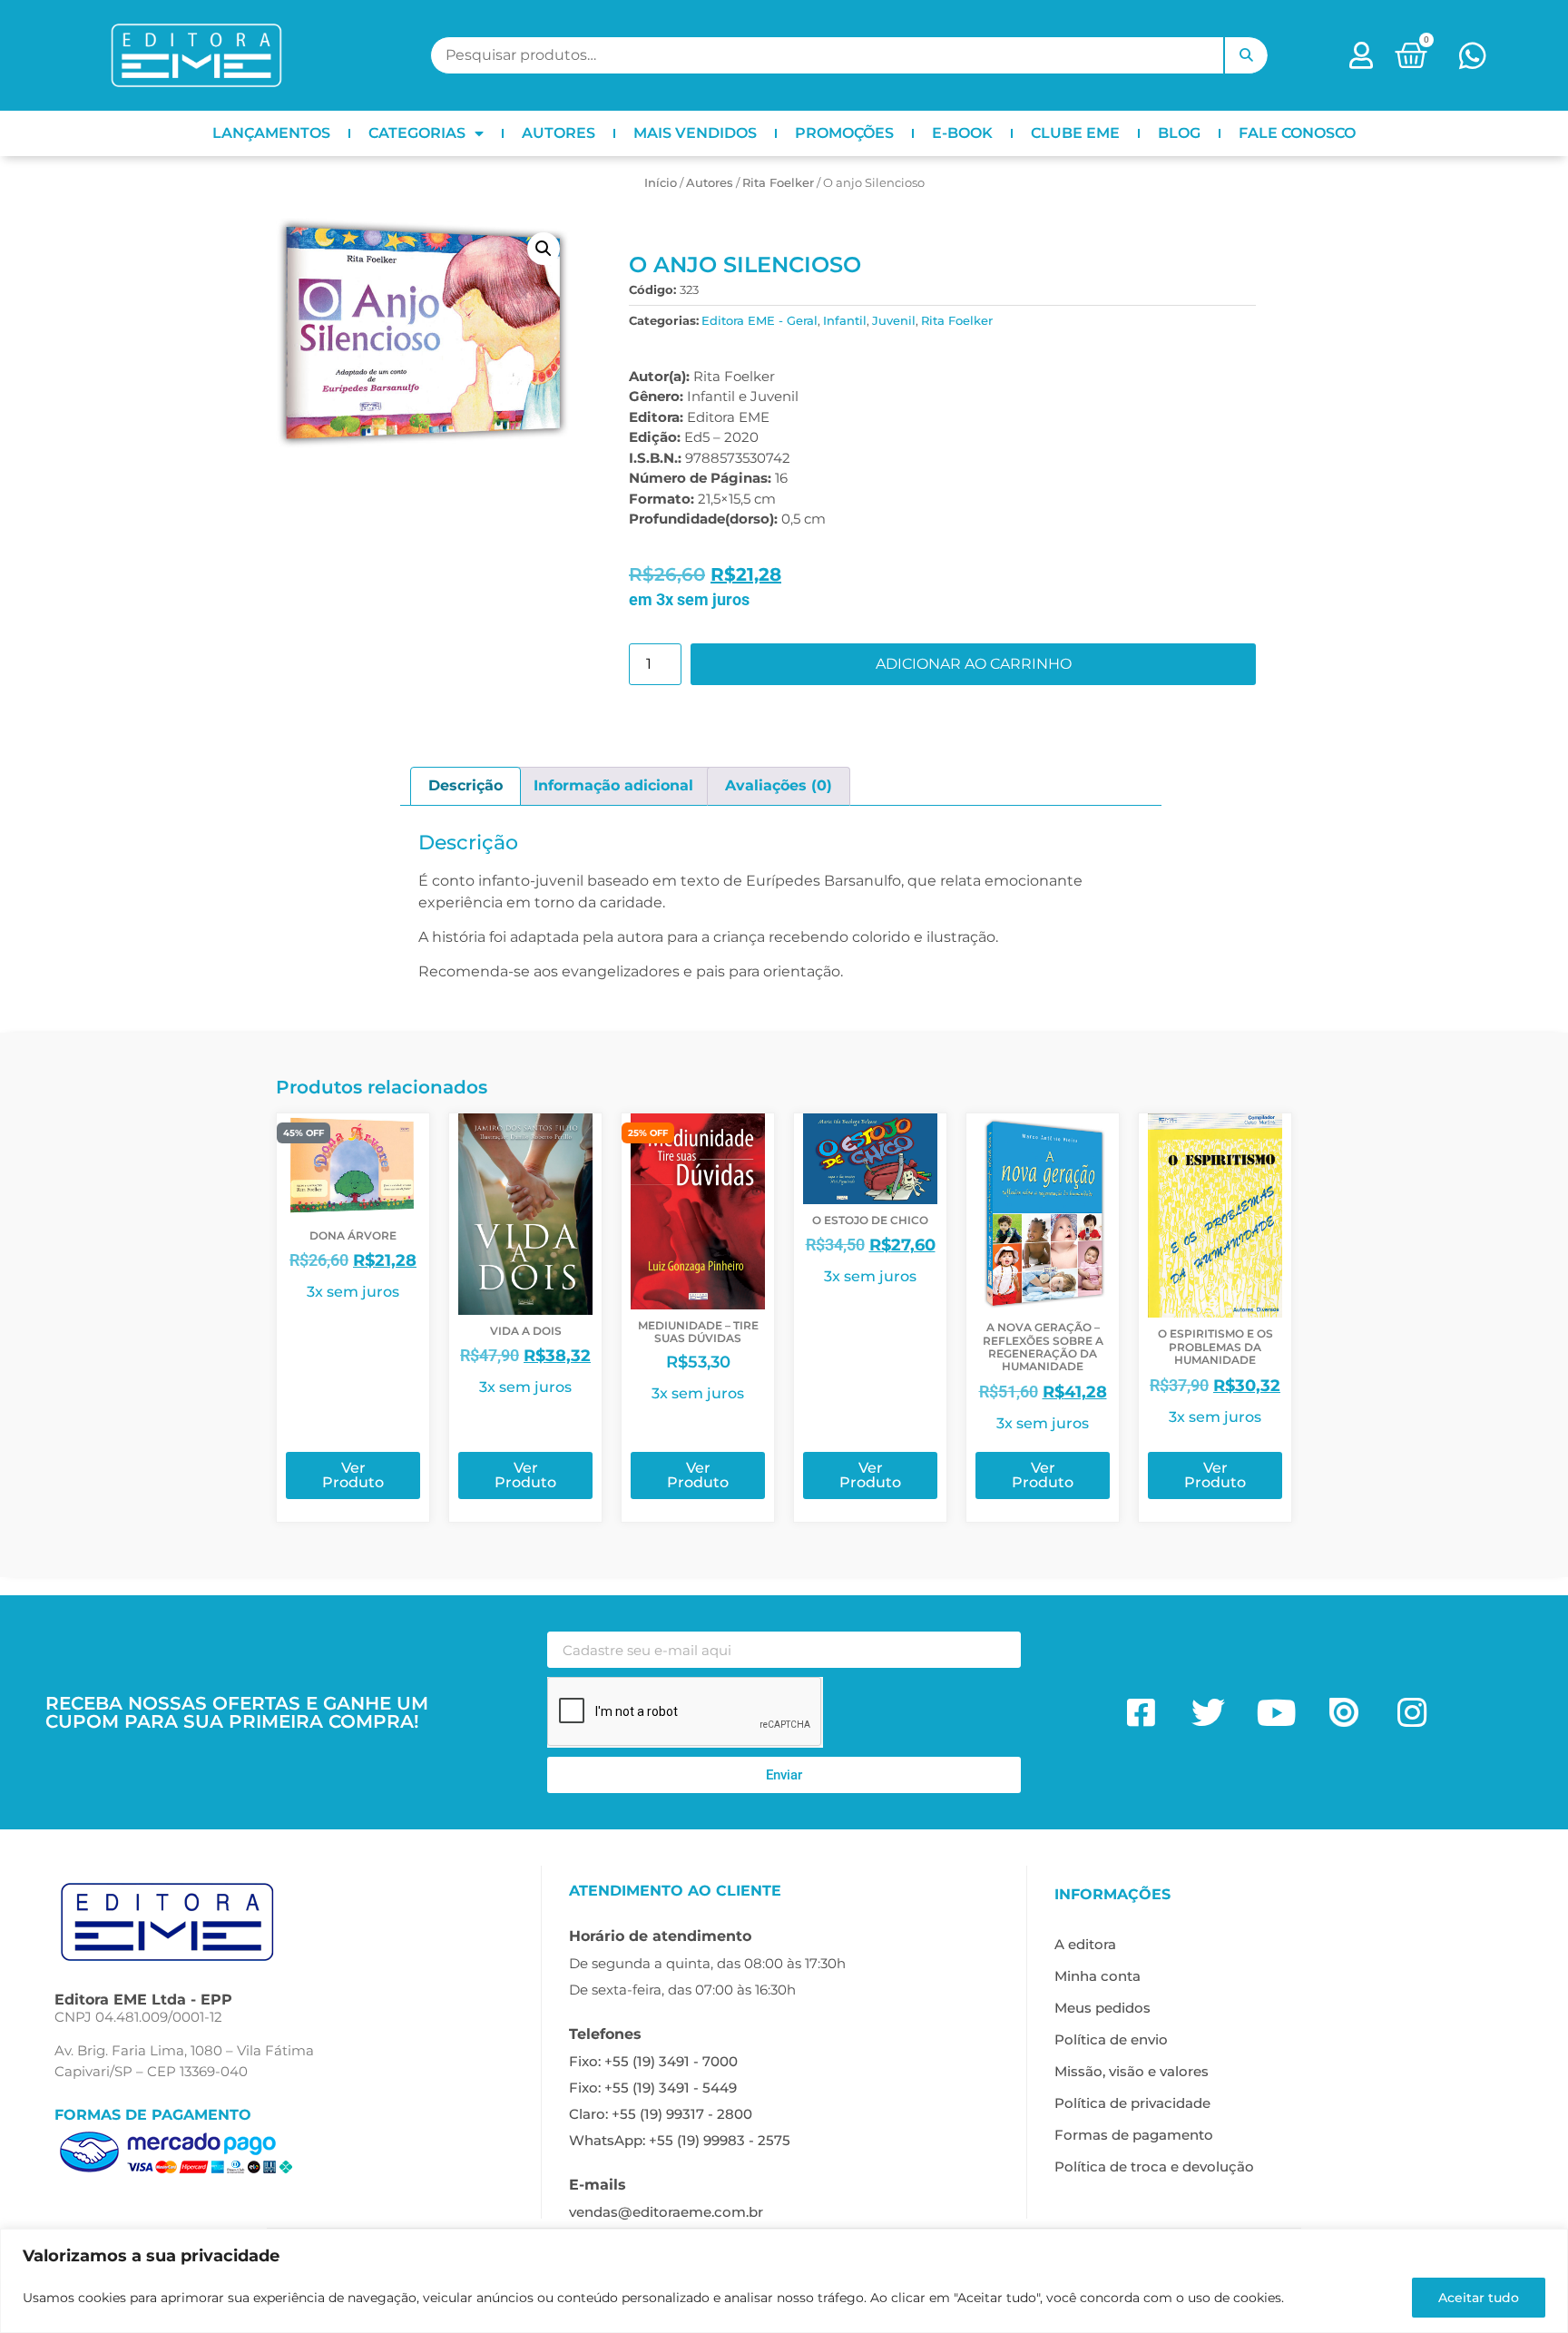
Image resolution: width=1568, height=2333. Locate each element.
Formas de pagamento (1134, 2135)
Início (661, 182)
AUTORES (559, 133)
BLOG (1179, 133)
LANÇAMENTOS (271, 133)
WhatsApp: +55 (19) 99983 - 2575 (680, 2140)
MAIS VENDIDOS (695, 133)
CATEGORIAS (417, 133)
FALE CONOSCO (1297, 133)
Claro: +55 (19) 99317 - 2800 (661, 2114)
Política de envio (1111, 2039)
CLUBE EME (1075, 133)
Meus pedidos (1102, 2008)
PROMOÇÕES (844, 133)
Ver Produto (353, 1475)
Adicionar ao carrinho (974, 664)
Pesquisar (1246, 55)
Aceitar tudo (1479, 2298)
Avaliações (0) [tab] (779, 785)
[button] (544, 249)
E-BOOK (962, 133)
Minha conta (1098, 1976)
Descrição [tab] (465, 785)
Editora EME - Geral (759, 320)
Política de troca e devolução (1154, 2166)
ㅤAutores (710, 182)
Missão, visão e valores (1132, 2071)
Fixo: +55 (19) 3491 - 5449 (653, 2088)
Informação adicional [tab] (613, 785)
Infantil (845, 320)
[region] (784, 2281)
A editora (1085, 1944)
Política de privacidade (1132, 2103)
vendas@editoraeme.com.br (666, 2212)
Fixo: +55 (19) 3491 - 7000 (653, 2061)
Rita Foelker (778, 182)
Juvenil (894, 320)
